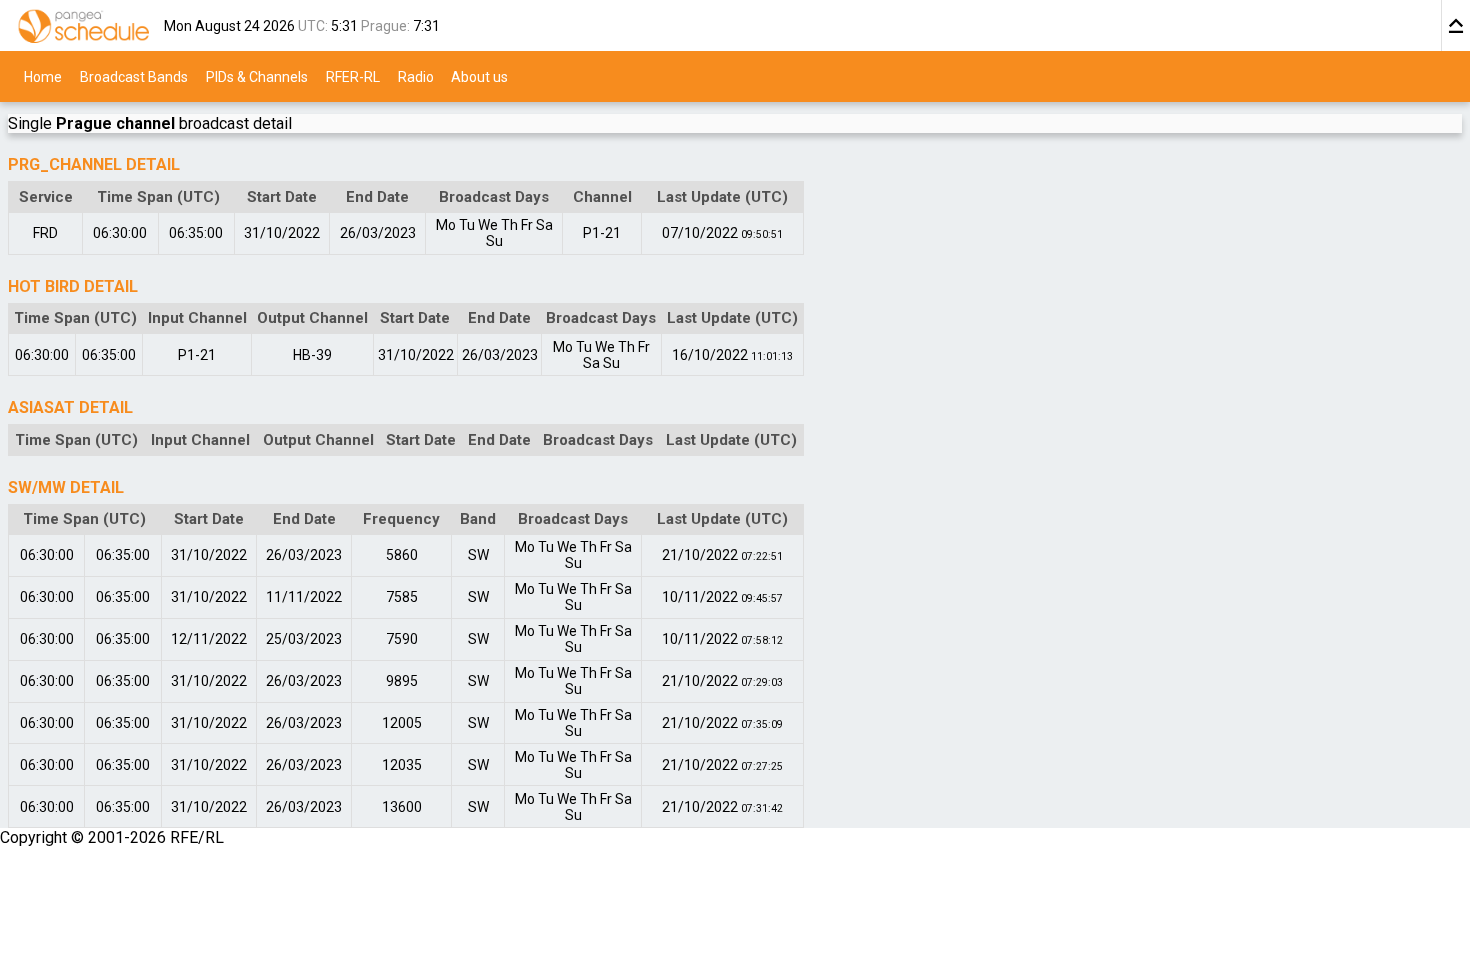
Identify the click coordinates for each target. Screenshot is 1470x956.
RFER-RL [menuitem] (353, 76)
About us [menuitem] (479, 76)
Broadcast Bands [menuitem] (134, 76)
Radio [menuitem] (416, 76)
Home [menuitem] (43, 76)
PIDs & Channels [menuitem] (257, 76)
